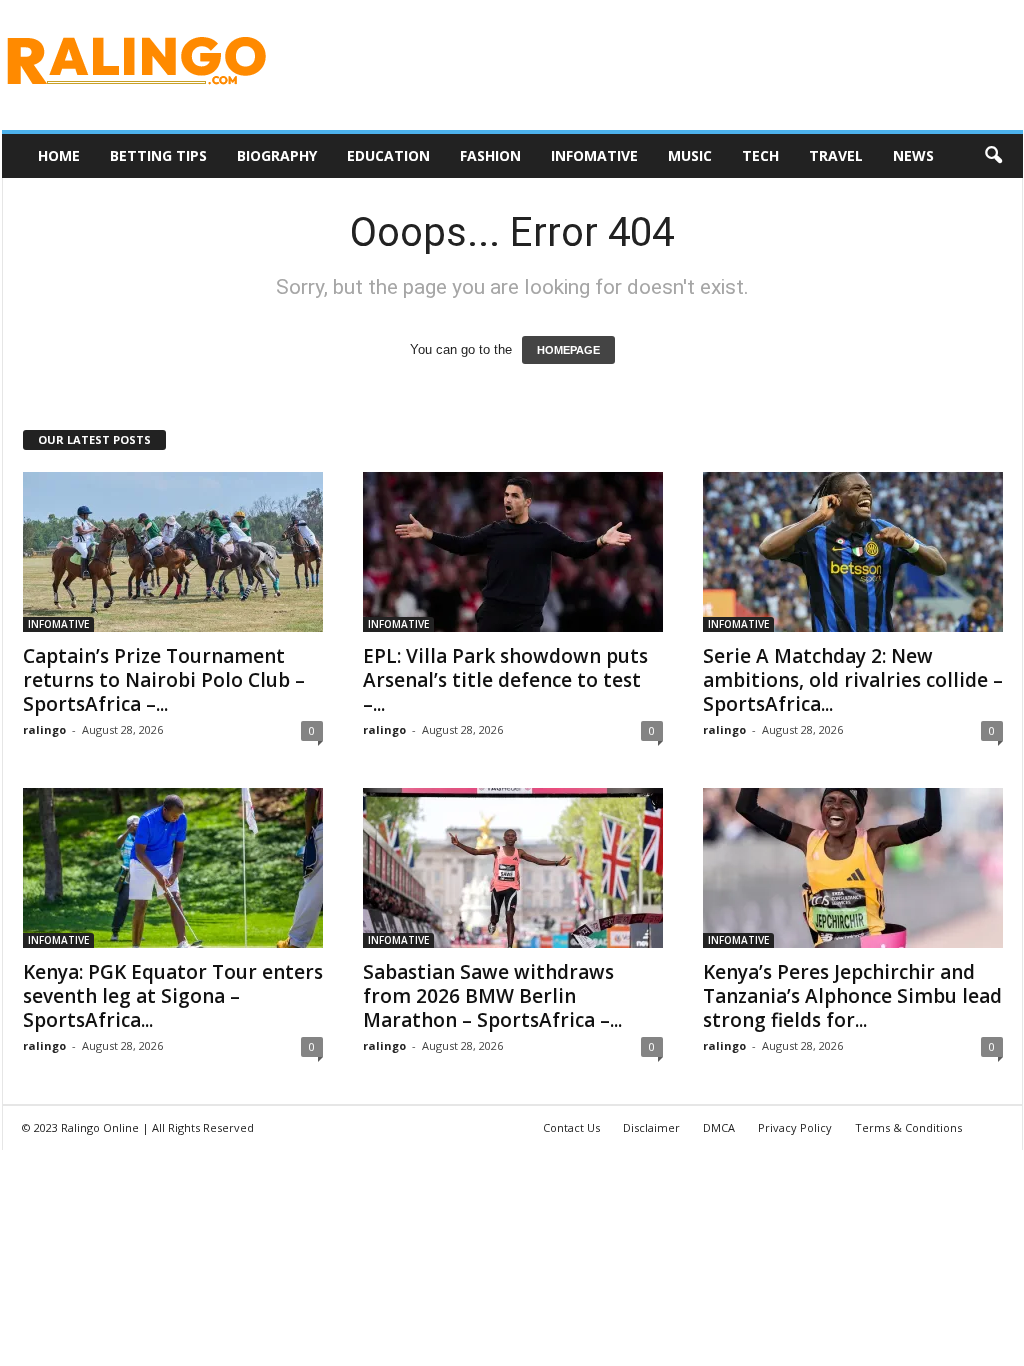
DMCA (719, 1127)
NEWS (913, 155)
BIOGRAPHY (277, 155)
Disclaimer (651, 1127)
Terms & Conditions (908, 1127)
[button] (993, 156)
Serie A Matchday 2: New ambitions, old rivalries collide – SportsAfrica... (853, 680)
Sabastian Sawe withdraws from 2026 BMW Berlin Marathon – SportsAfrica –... (492, 996)
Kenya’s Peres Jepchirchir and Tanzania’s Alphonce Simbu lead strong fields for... (852, 996)
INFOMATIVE (594, 155)
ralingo (44, 729)
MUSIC (690, 155)
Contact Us (571, 1127)
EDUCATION (388, 155)
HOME (59, 155)
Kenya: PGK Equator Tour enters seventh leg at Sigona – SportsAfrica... (173, 996)
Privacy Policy (795, 1127)
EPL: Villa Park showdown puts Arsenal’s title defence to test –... (505, 680)
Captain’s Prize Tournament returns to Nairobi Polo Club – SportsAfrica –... (164, 680)
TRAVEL (836, 155)
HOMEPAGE (568, 350)
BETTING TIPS (158, 155)
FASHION (490, 155)
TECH (760, 155)
